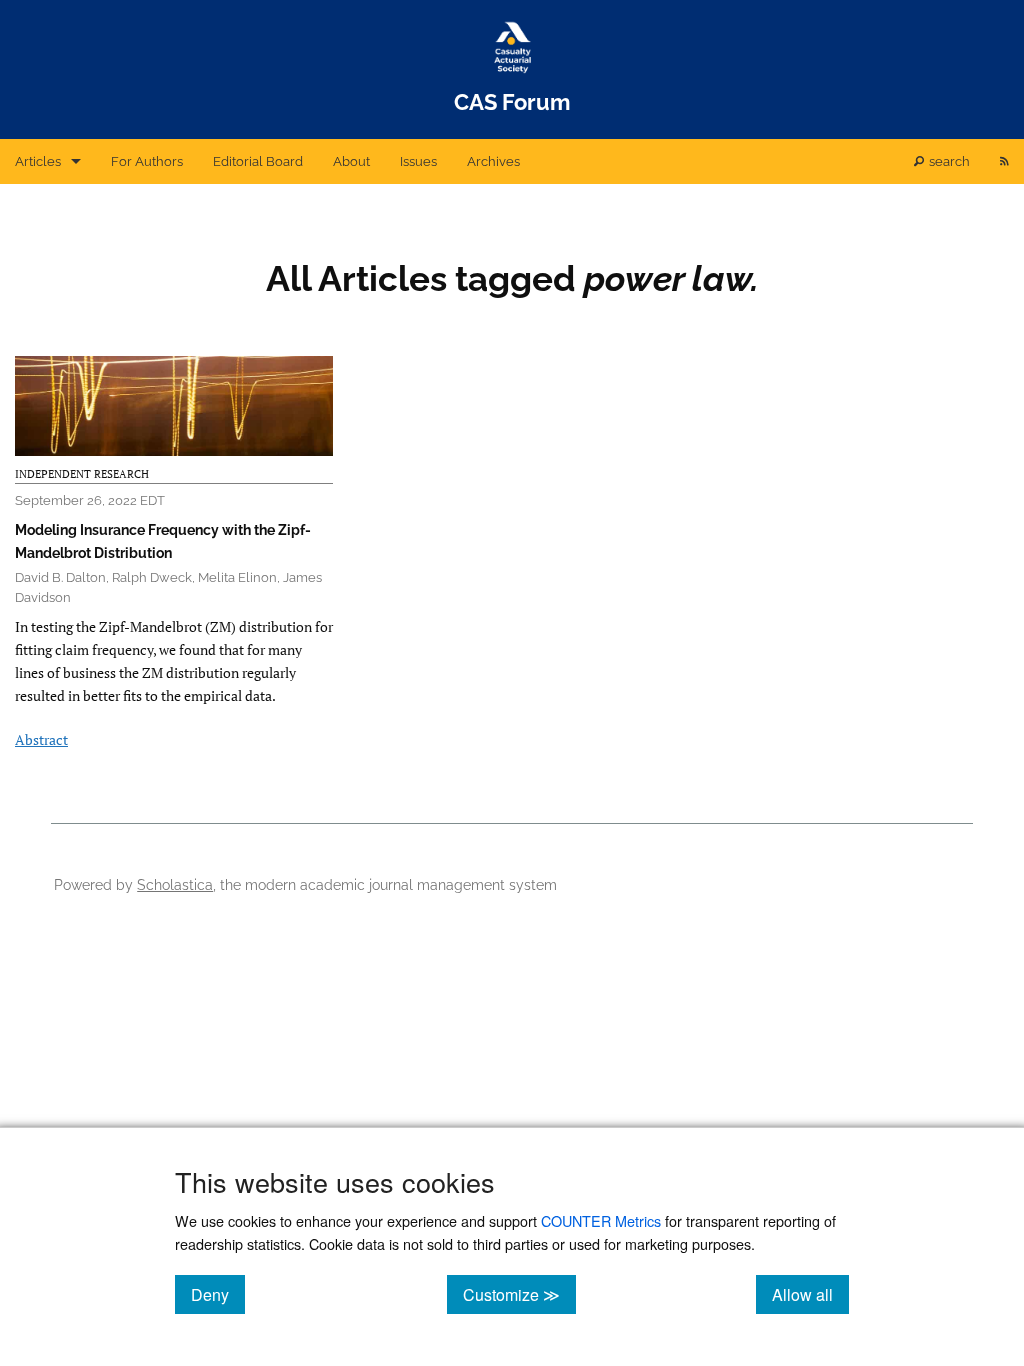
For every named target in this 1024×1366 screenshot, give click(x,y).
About (351, 161)
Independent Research (82, 474)
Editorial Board (258, 161)
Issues (418, 161)
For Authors (147, 161)
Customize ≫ (519, 1294)
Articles (38, 161)
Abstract (41, 739)
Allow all (810, 1294)
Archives (493, 161)
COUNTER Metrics (601, 1220)
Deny (218, 1294)
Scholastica (175, 884)
